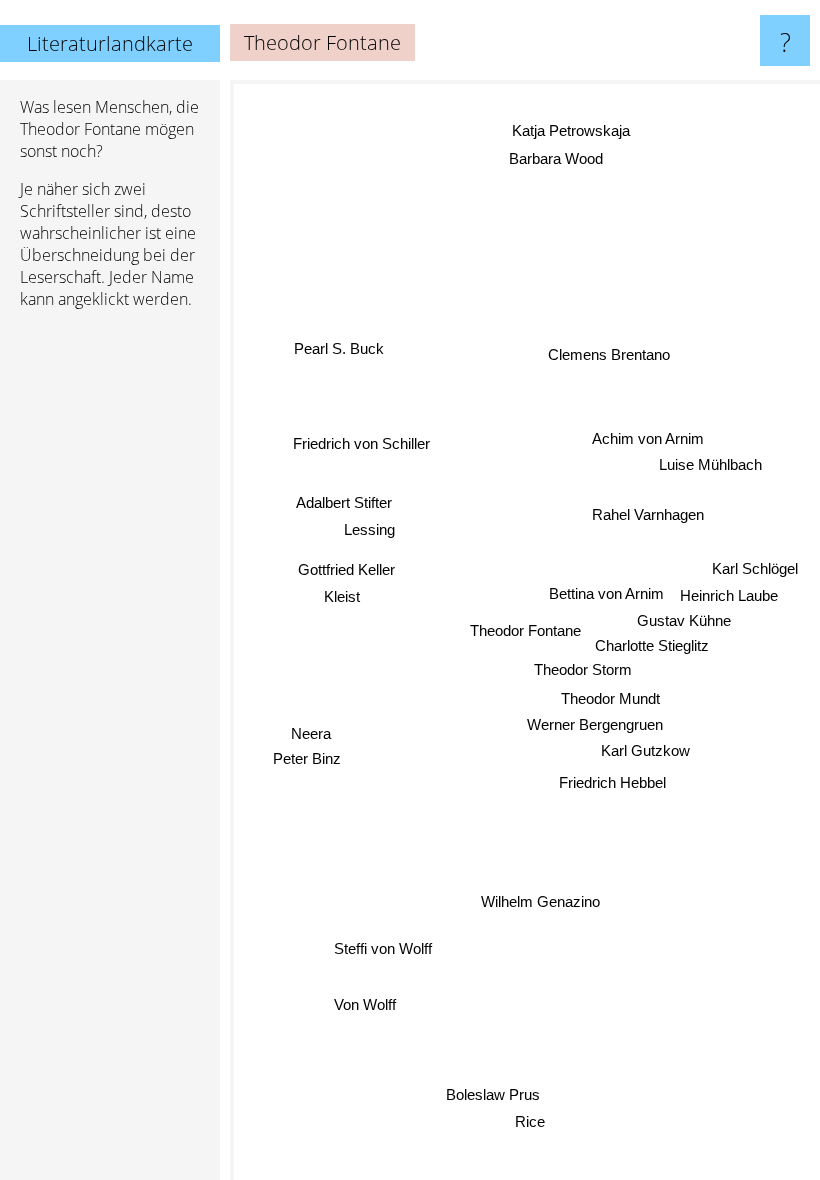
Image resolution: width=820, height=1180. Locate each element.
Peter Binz (307, 760)
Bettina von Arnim (606, 592)
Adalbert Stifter (344, 503)
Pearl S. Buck (339, 348)
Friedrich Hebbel (612, 781)
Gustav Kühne (684, 619)
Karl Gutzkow (646, 749)
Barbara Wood (555, 158)
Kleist (342, 597)
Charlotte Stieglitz (652, 644)
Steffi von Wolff (384, 949)
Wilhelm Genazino (541, 901)
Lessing (369, 530)
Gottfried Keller (346, 570)
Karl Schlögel (755, 567)
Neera (310, 735)
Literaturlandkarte (110, 43)
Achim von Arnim (648, 437)
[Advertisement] (110, 631)
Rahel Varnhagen (648, 513)
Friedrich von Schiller (361, 443)
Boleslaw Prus (488, 1094)
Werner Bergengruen (595, 723)
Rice (530, 1121)
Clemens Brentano (609, 353)
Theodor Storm (583, 668)
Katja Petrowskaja (571, 130)
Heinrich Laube (729, 594)
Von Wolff (365, 1005)
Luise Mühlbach (710, 463)
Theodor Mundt (610, 698)
